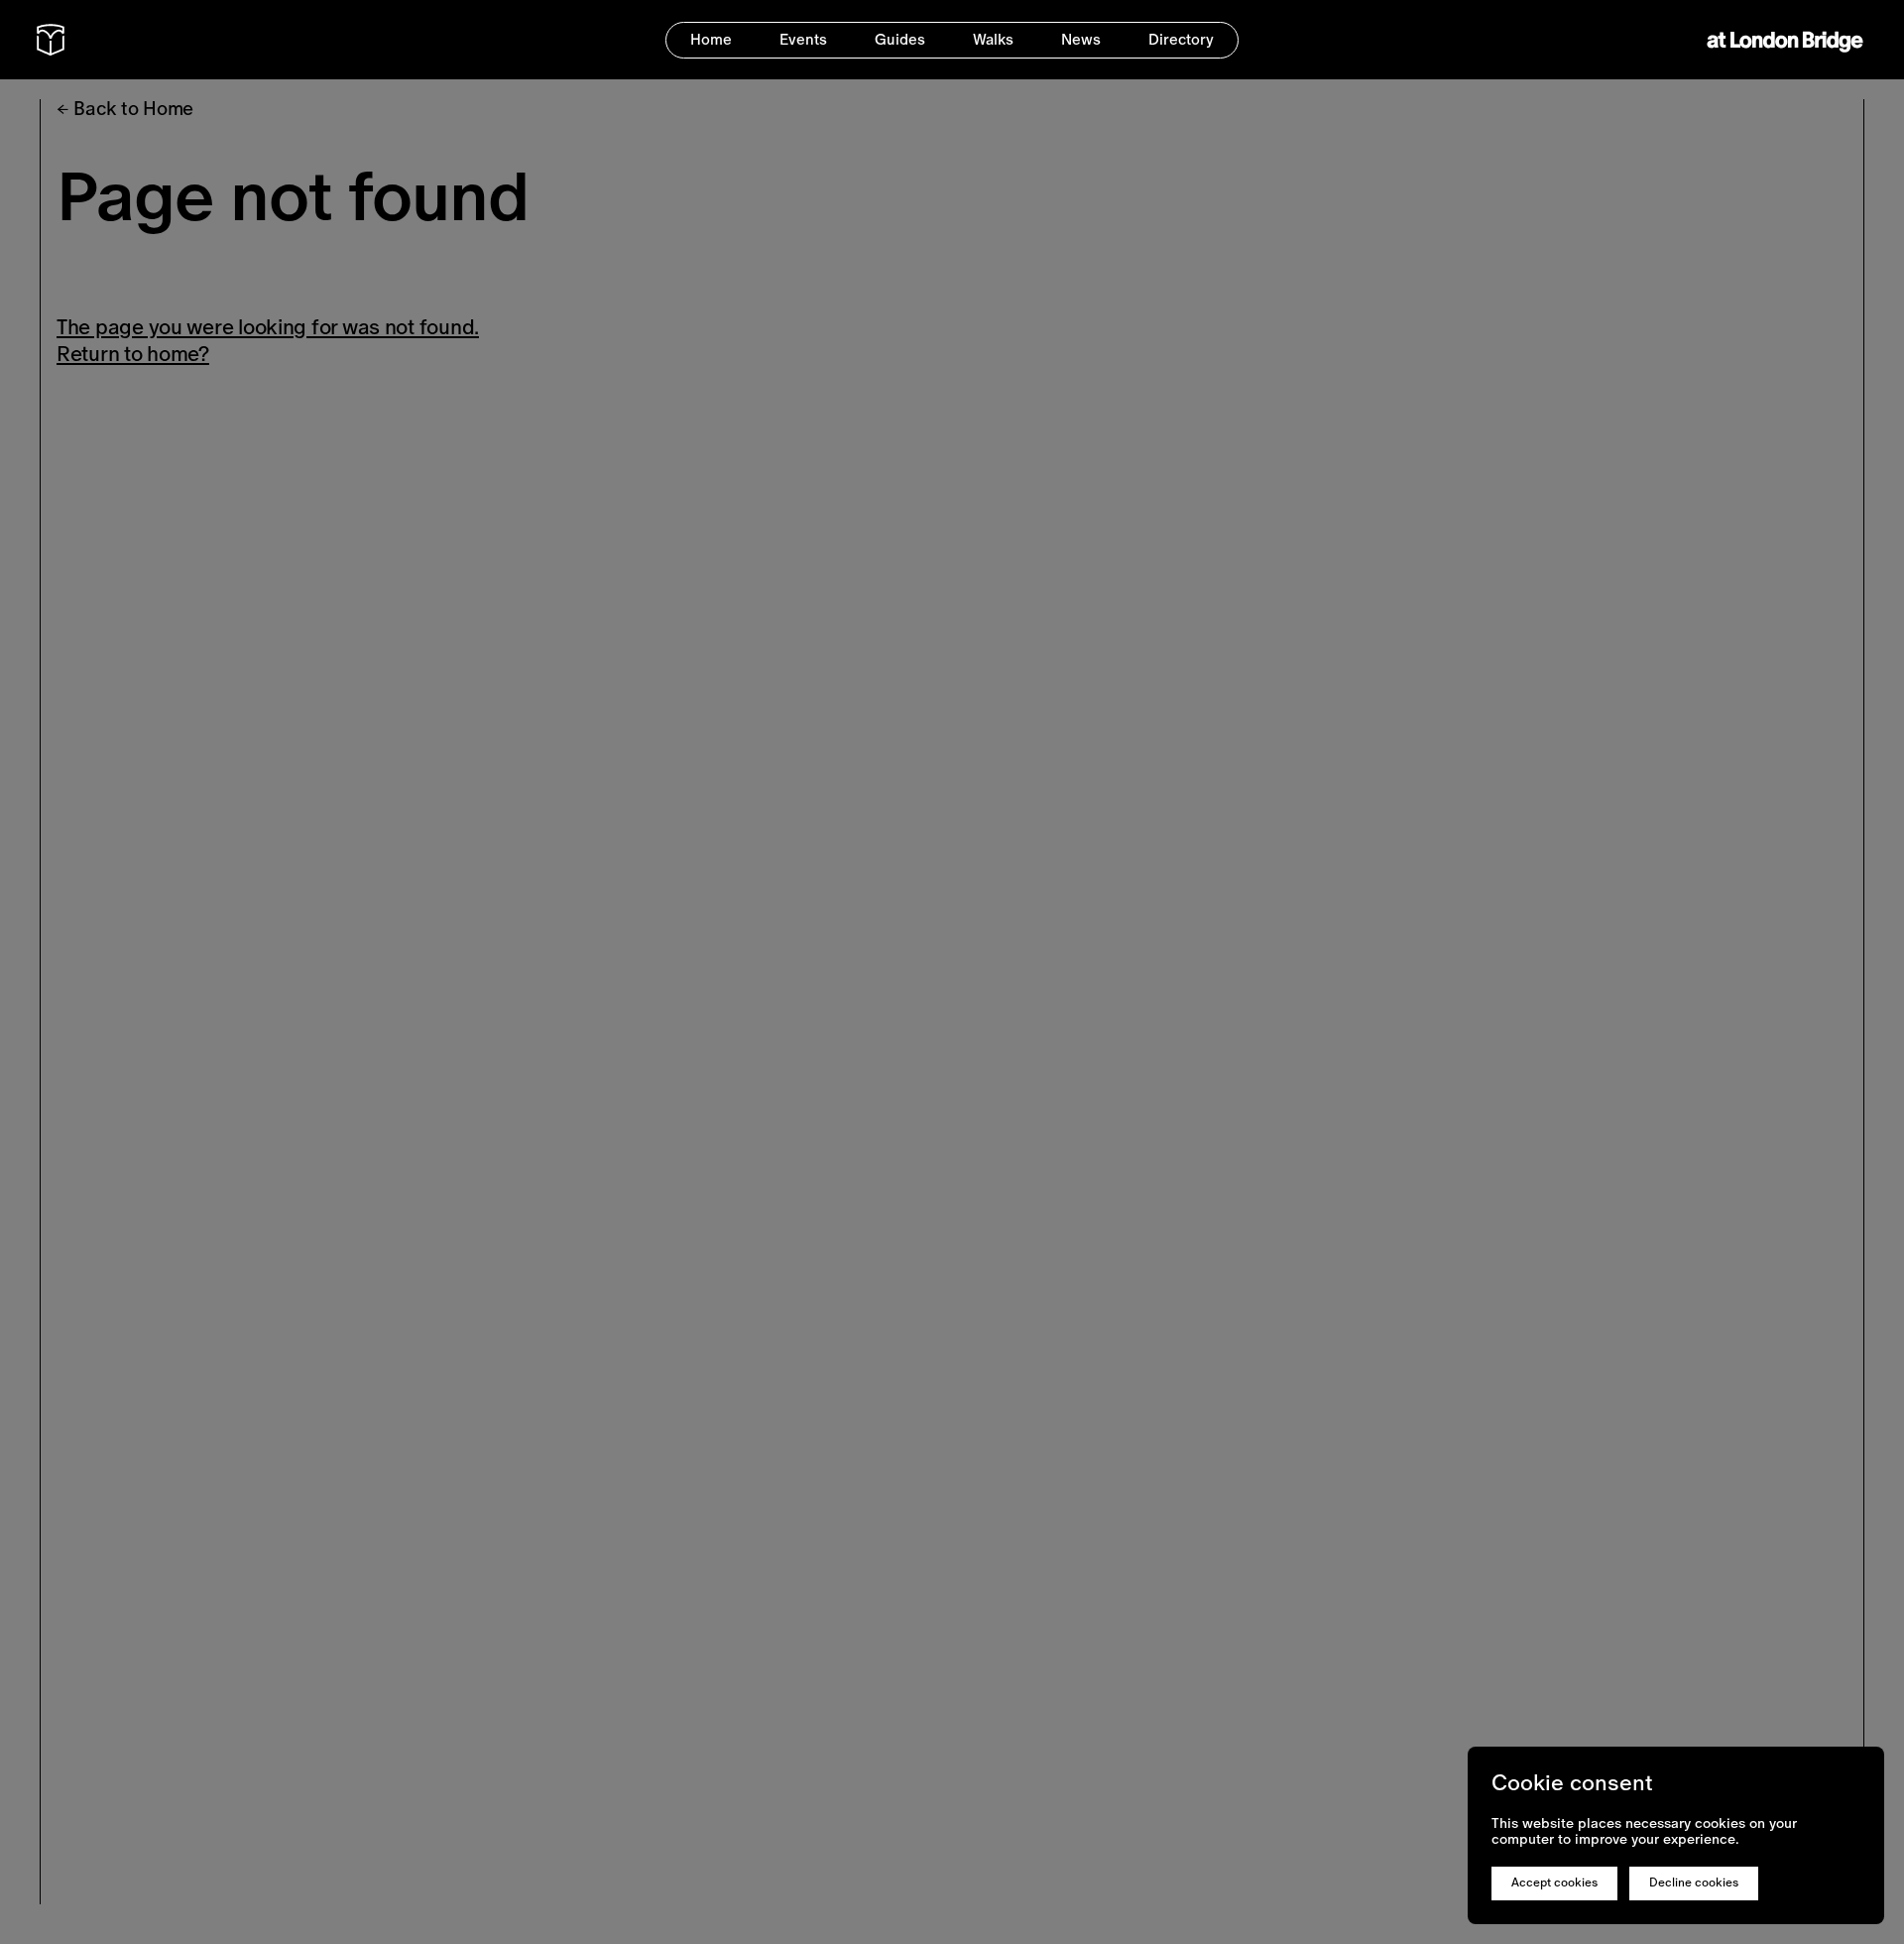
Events (803, 39)
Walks (993, 39)
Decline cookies (1694, 1883)
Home (711, 39)
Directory (1181, 39)
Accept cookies (1554, 1883)
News (1081, 39)
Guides (900, 39)
